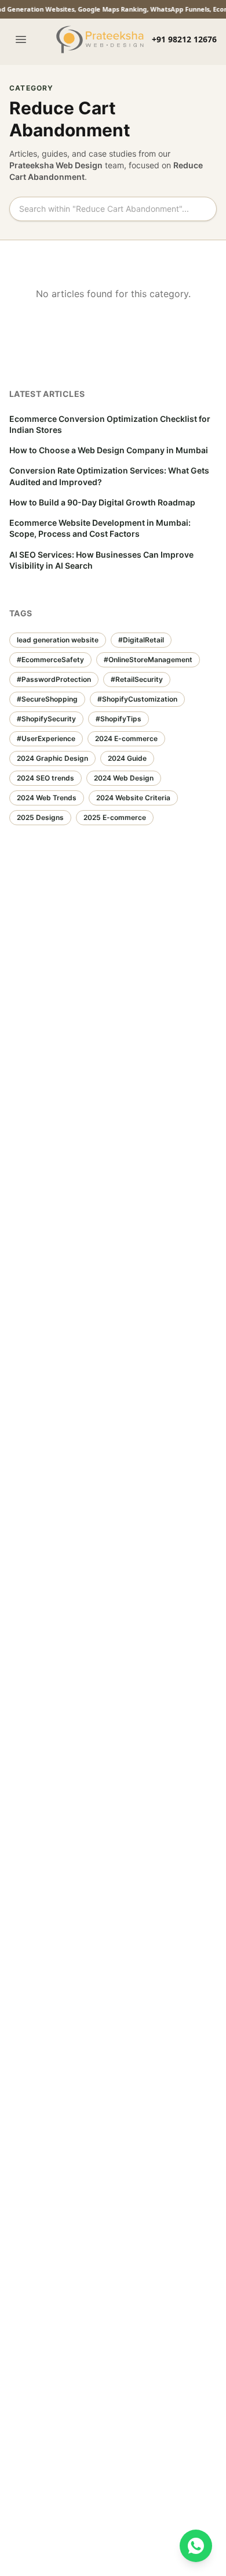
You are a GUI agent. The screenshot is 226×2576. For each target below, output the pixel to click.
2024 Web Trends (47, 798)
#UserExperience (46, 738)
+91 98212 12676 (184, 39)
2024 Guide (127, 758)
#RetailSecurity (137, 679)
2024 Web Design (124, 778)
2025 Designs (40, 817)
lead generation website (58, 640)
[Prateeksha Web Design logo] (102, 39)
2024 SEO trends (45, 778)
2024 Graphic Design (52, 758)
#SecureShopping (47, 699)
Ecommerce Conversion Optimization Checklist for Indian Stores (110, 424)
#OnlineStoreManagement (148, 660)
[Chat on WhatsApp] (196, 2546)
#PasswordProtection (54, 679)
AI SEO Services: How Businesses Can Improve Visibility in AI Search (101, 560)
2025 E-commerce (115, 817)
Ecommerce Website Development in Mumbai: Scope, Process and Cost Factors (100, 528)
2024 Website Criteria (133, 798)
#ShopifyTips (119, 719)
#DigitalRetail (141, 640)
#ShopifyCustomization (137, 699)
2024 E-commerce (126, 738)
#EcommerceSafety (50, 660)
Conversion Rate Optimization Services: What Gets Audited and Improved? (109, 476)
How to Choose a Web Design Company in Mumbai (109, 450)
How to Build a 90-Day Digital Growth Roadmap (102, 502)
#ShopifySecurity (46, 719)
